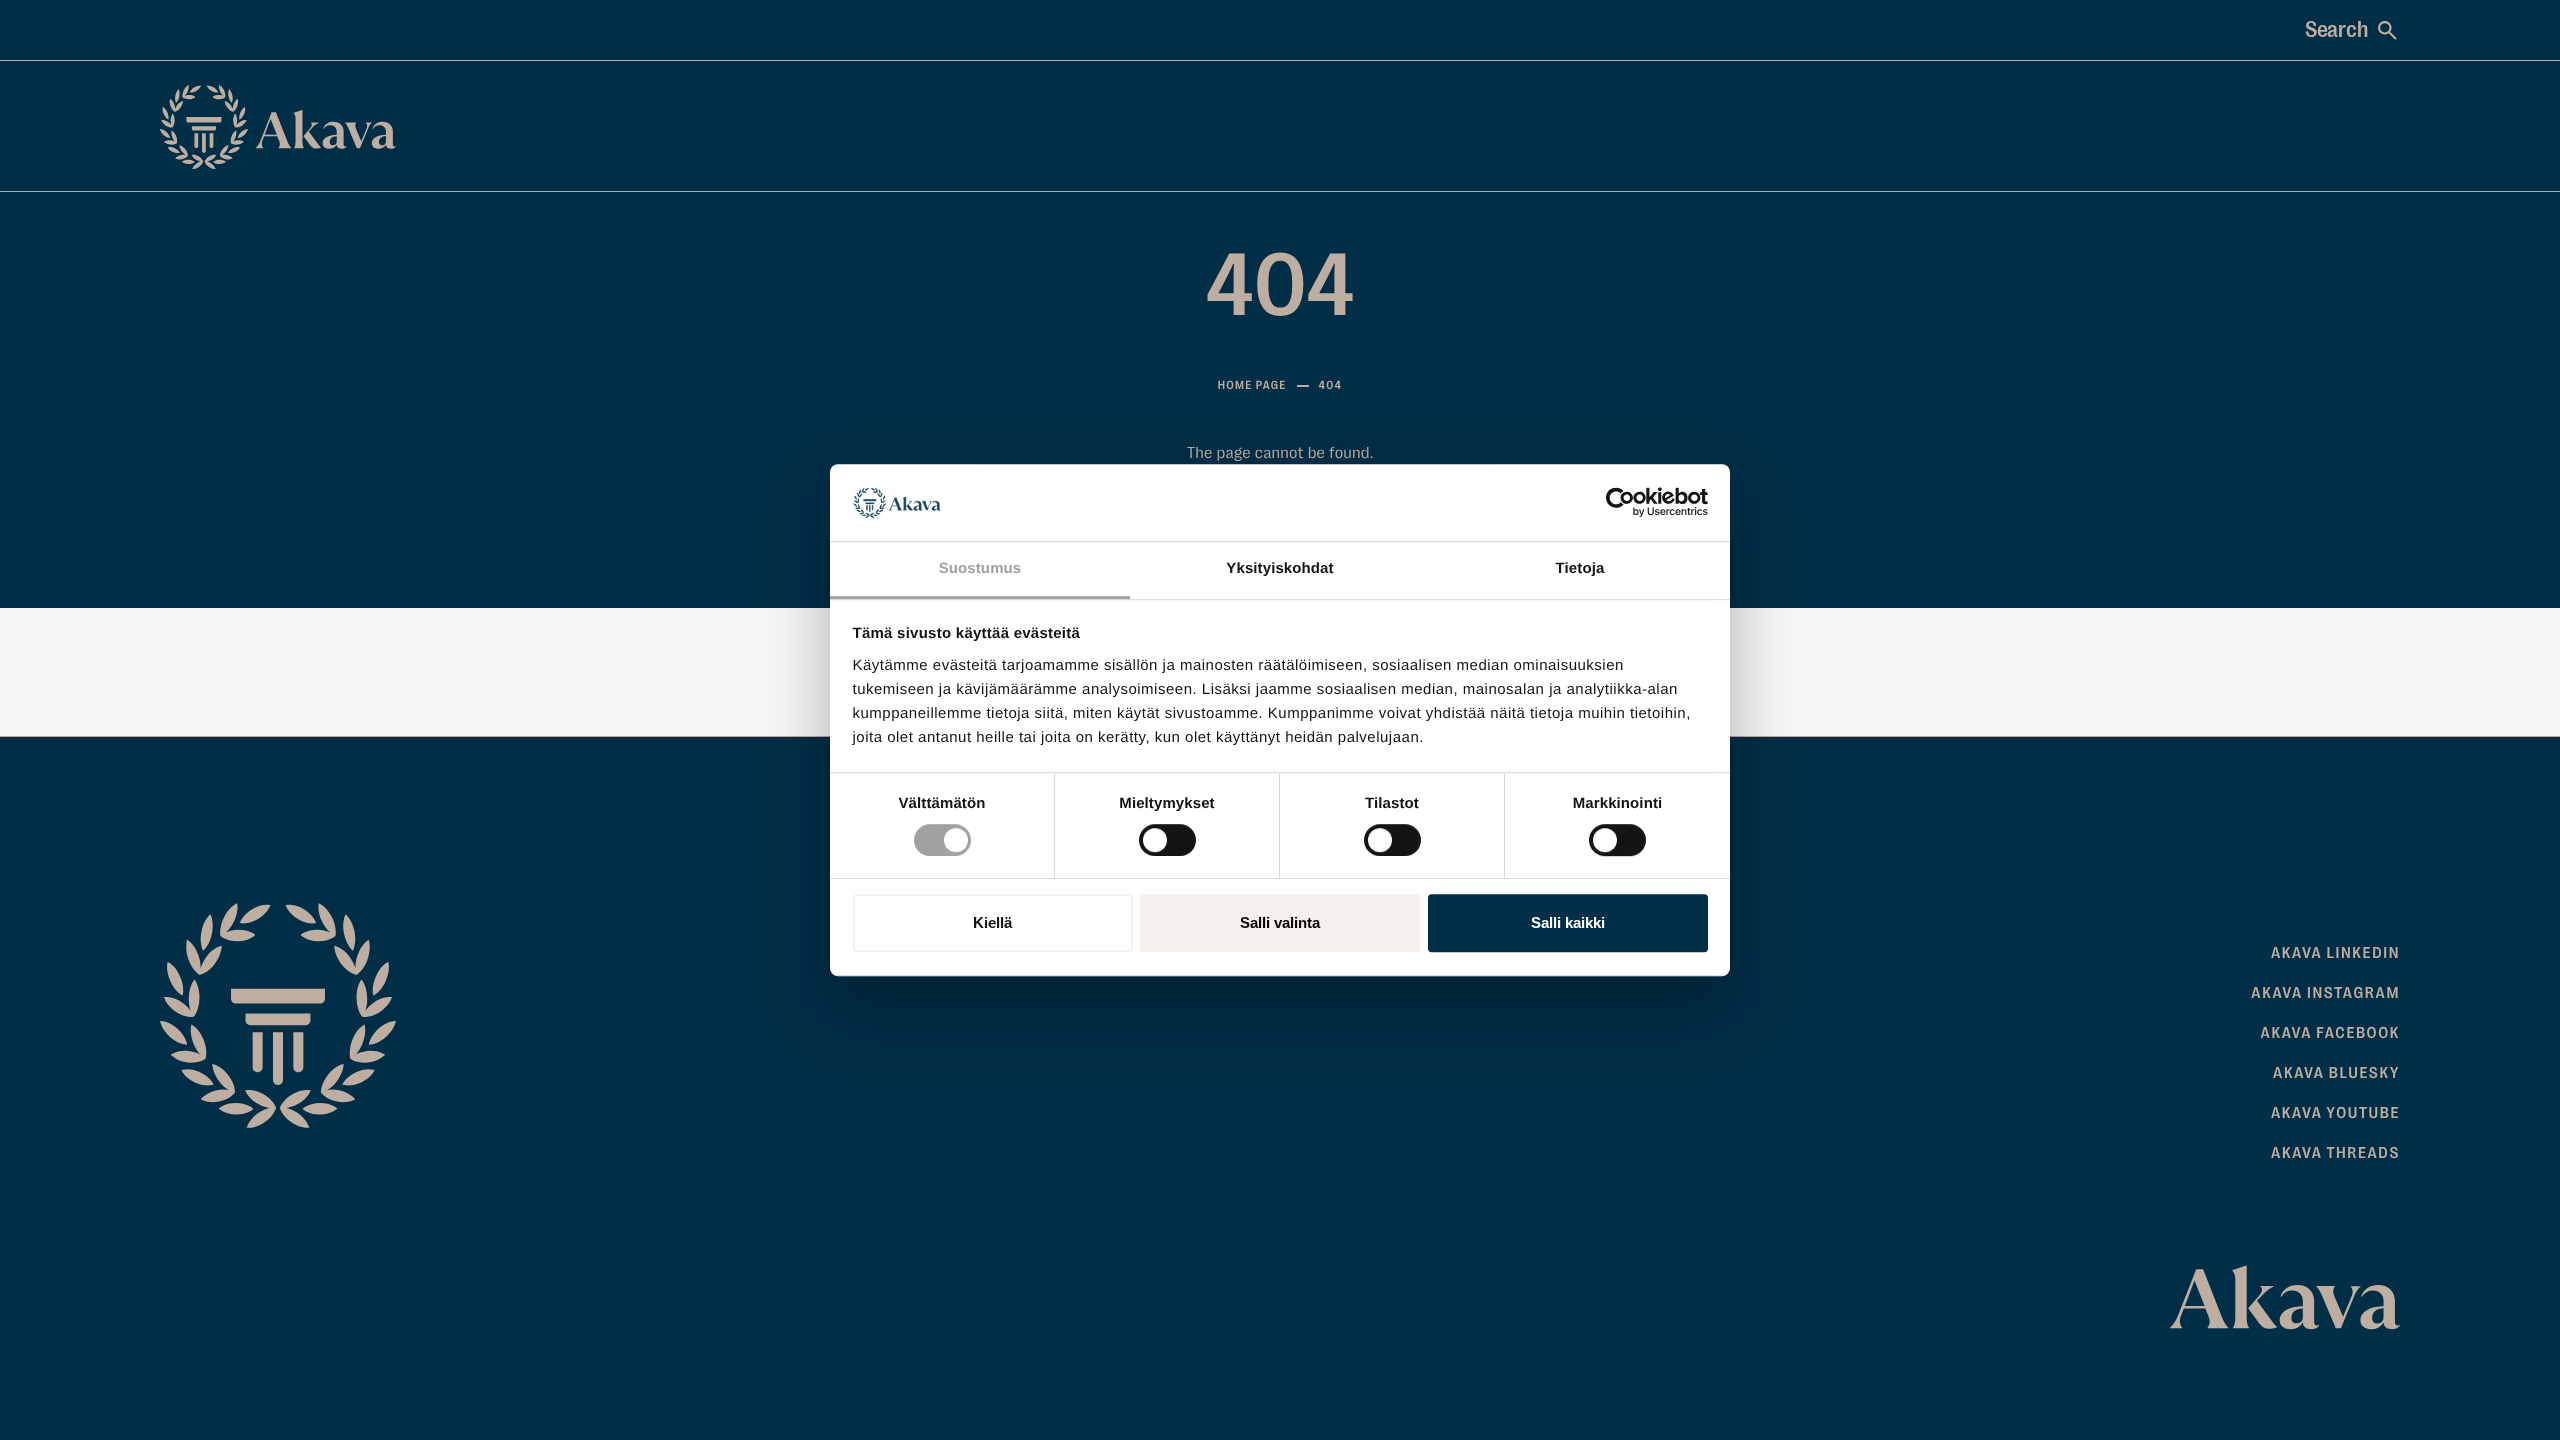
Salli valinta (1280, 922)
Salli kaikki (1568, 922)
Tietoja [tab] (1580, 568)
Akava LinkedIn (2335, 953)
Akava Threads (2335, 1153)
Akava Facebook (2330, 1033)
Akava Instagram (2325, 993)
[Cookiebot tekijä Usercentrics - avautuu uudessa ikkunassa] (1620, 503)
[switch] (1167, 836)
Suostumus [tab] (980, 568)
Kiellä (992, 922)
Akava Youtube (2335, 1113)
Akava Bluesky (2336, 1073)
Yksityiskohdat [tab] (1279, 568)
